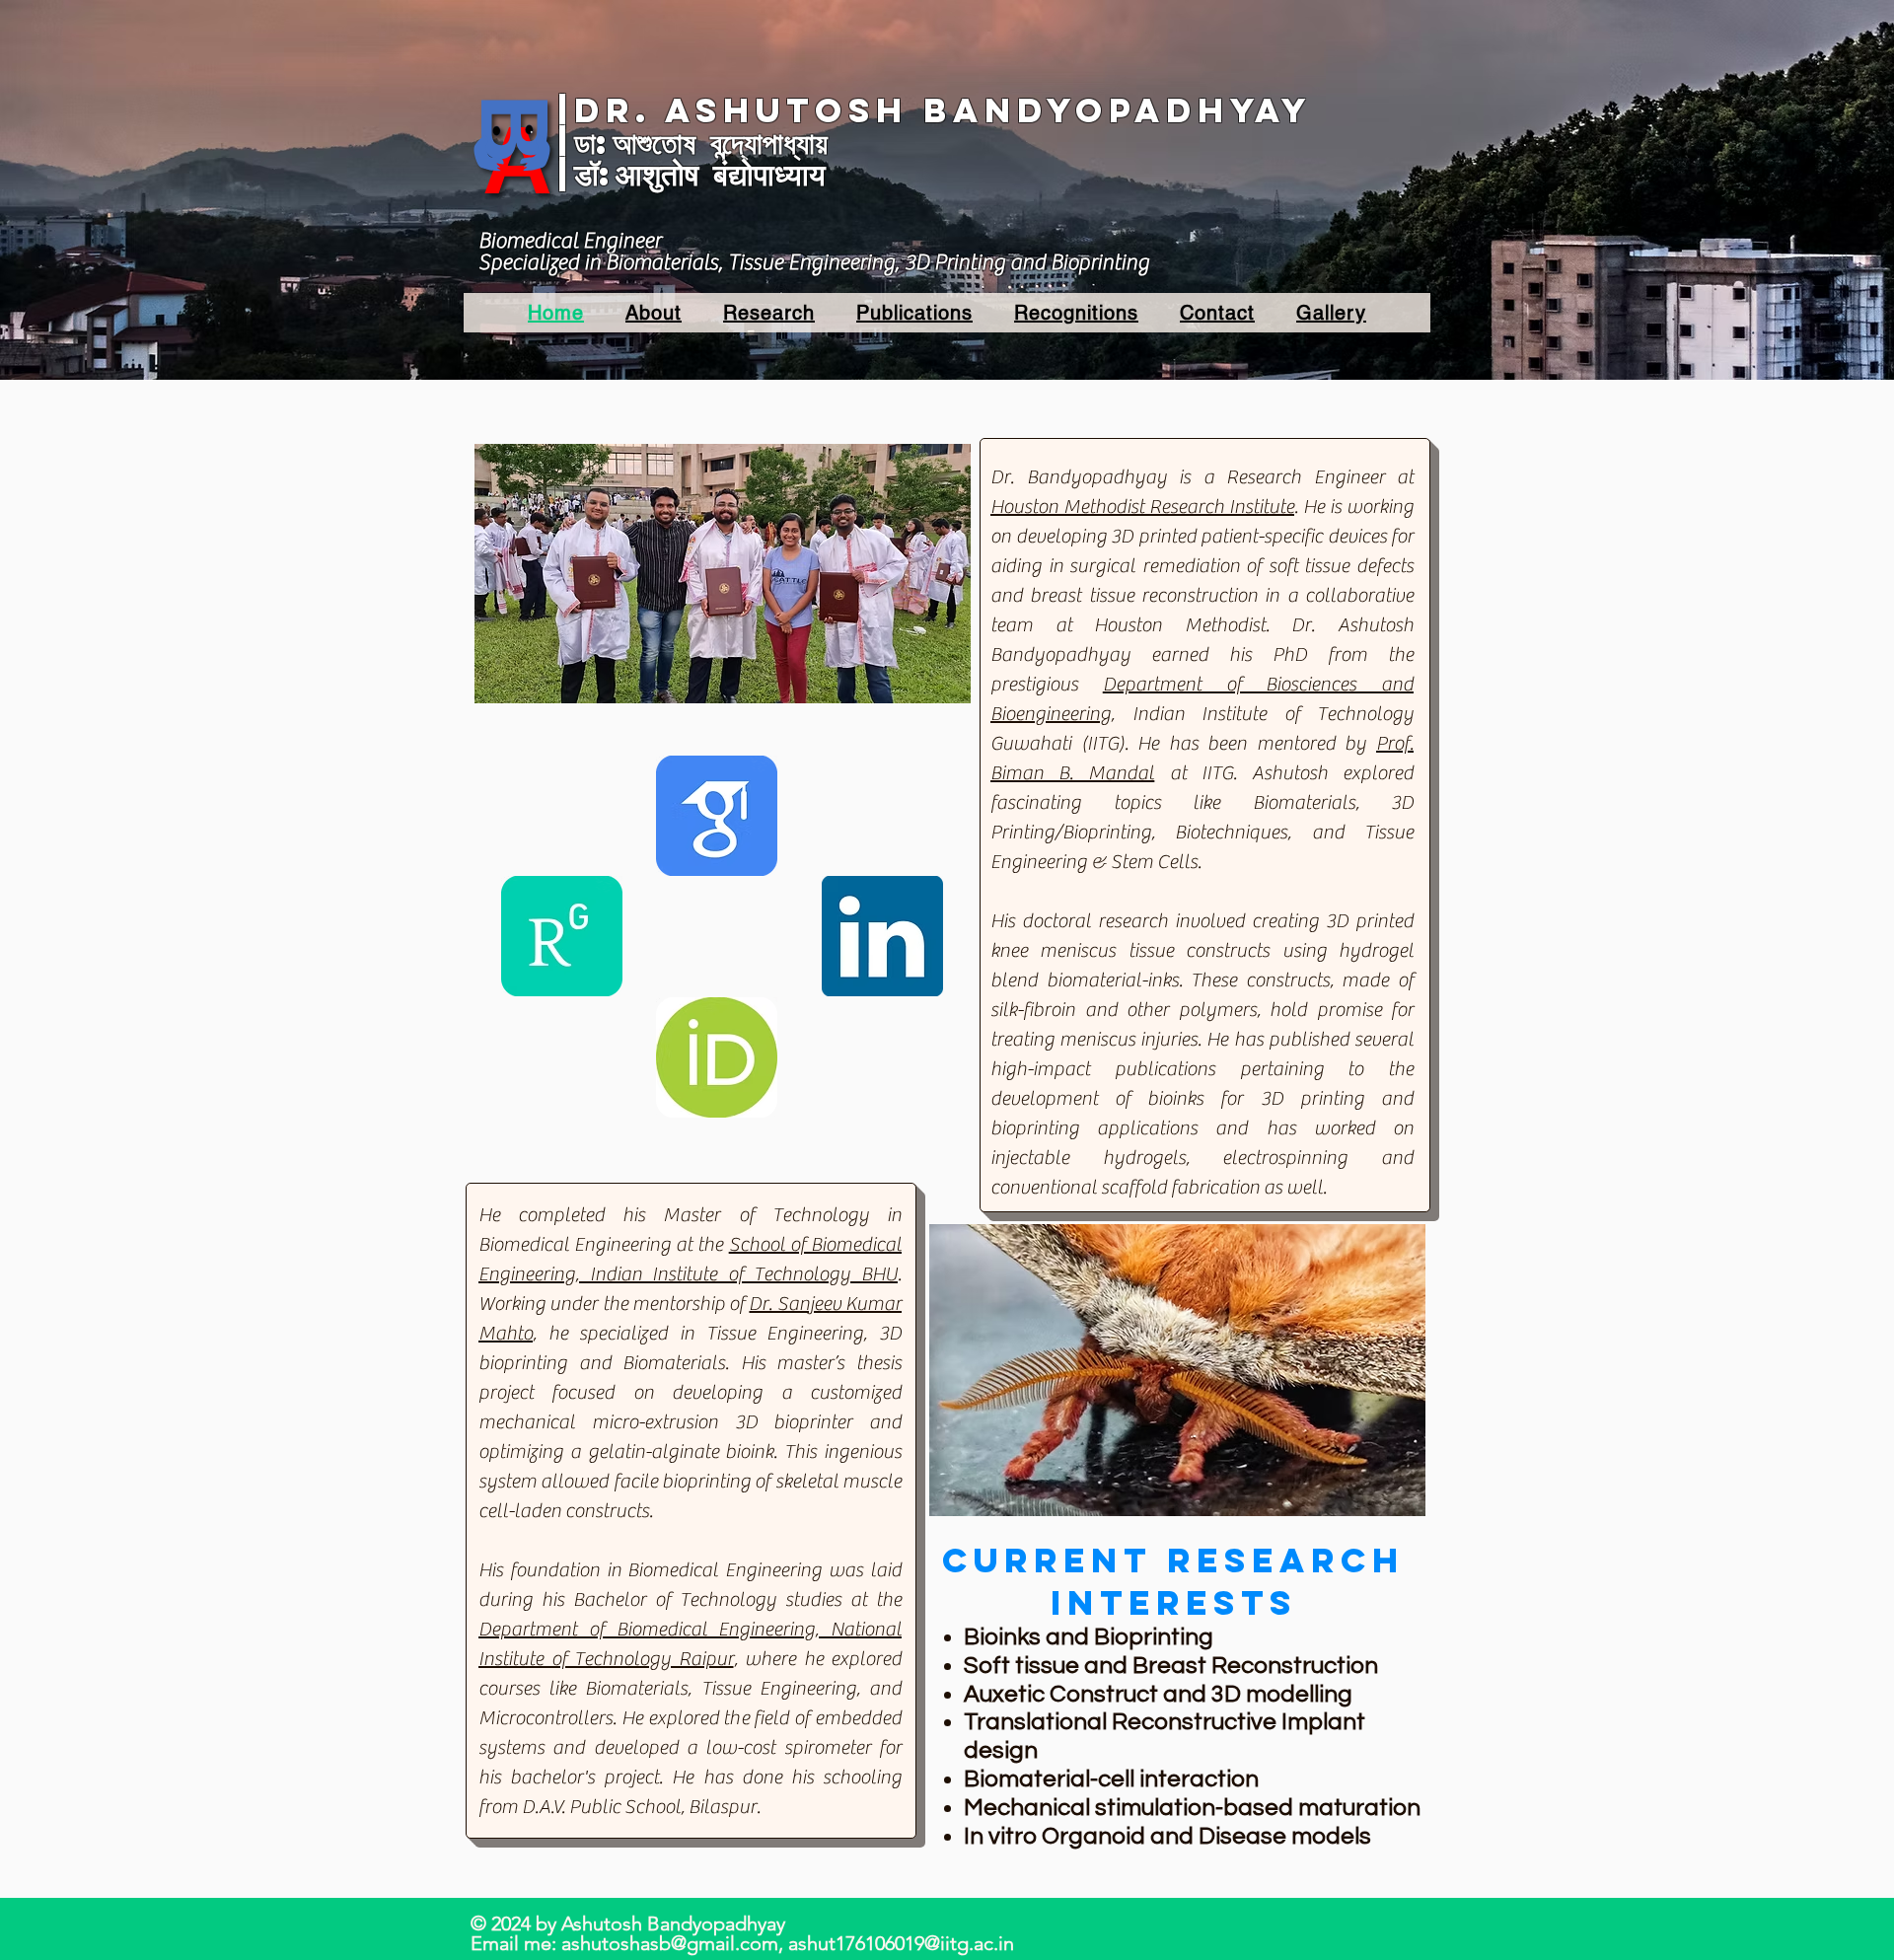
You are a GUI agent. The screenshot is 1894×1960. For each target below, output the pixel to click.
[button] (654, 313)
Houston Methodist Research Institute (1142, 507)
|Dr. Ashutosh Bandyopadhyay (935, 110)
